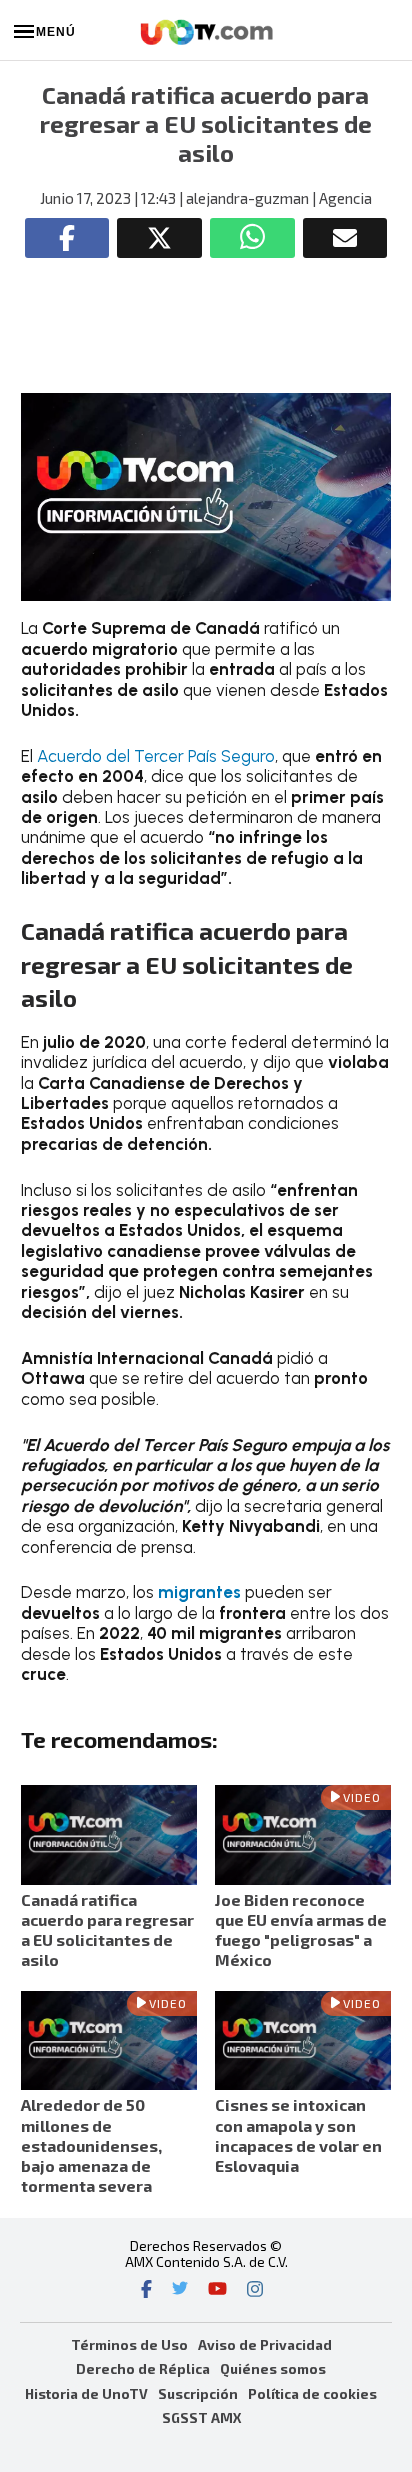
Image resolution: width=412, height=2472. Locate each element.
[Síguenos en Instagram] (255, 2291)
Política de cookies (312, 2393)
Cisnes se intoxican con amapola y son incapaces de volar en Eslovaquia (298, 2135)
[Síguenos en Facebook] (146, 2291)
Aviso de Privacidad (265, 2344)
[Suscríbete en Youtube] (217, 2291)
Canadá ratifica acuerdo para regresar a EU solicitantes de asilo (107, 1930)
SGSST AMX (201, 2417)
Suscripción (198, 2393)
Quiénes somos (273, 2368)
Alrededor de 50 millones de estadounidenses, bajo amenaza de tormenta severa (91, 2145)
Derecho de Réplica (143, 2368)
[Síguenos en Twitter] (180, 2291)
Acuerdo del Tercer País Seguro (156, 756)
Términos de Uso (129, 2344)
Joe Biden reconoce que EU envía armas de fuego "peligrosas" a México (301, 1930)
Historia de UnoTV (86, 2393)
